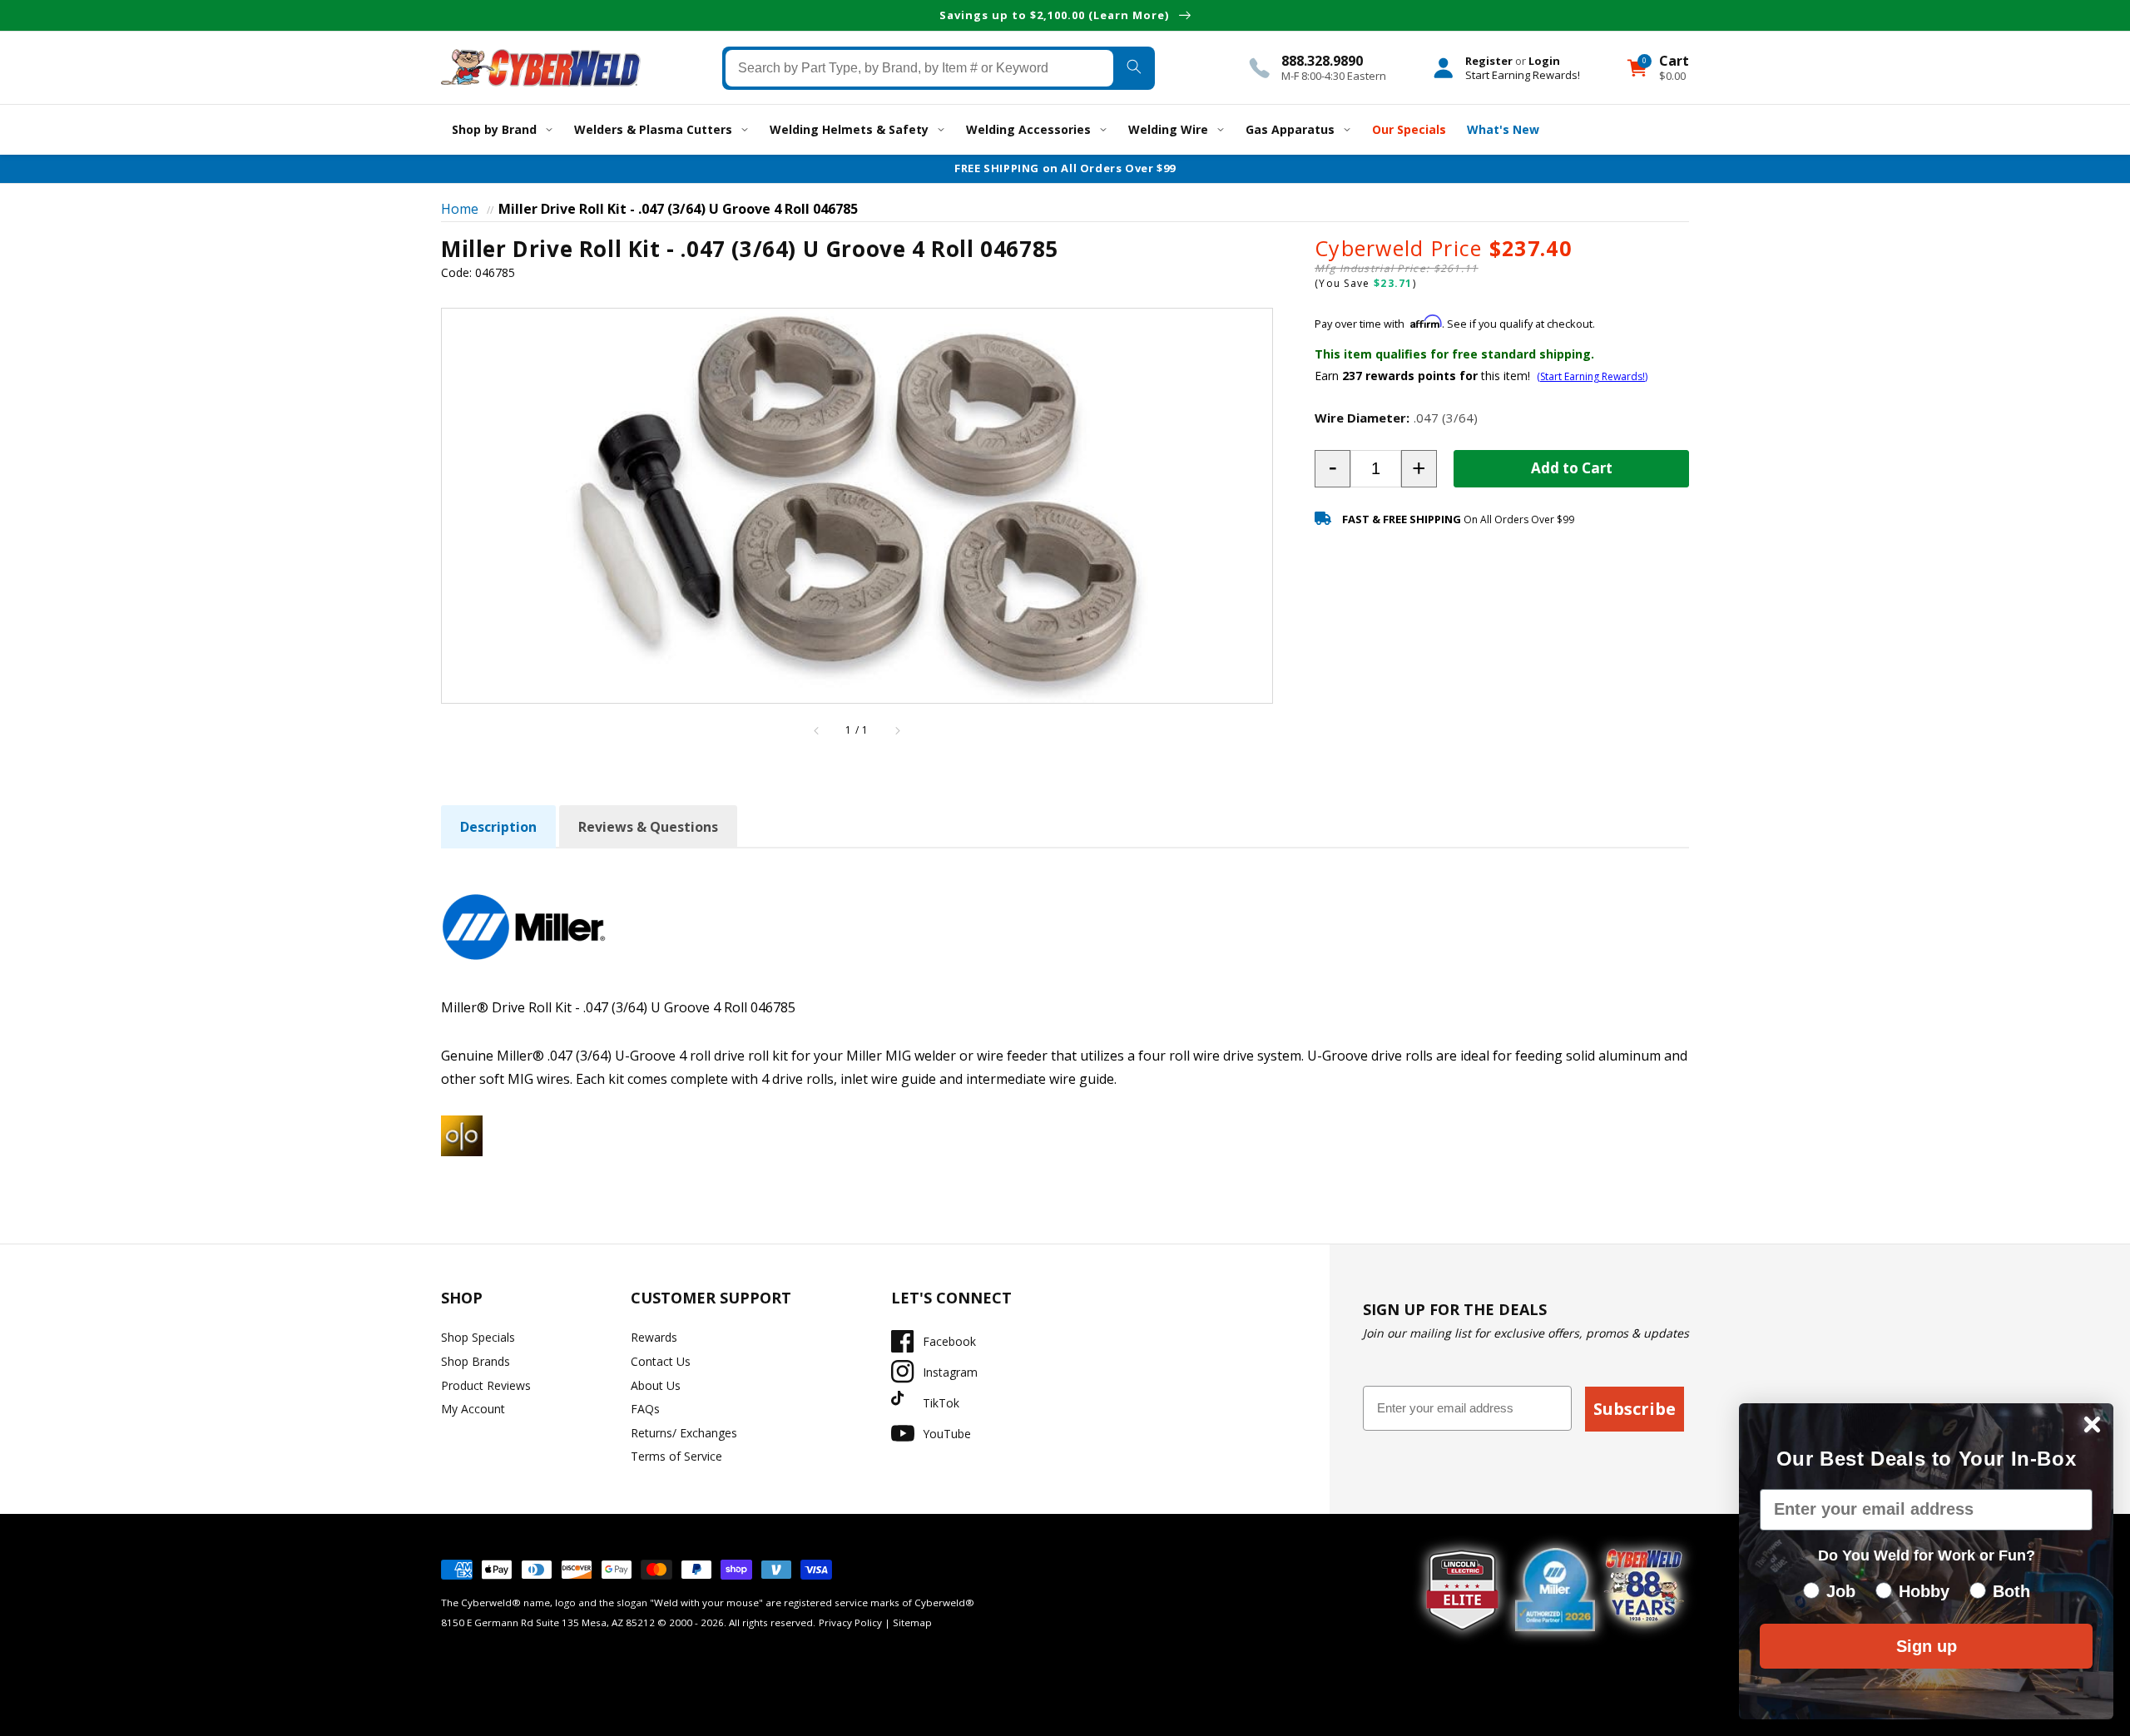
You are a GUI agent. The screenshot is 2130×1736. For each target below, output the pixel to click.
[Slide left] (817, 730)
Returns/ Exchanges (684, 1433)
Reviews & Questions (648, 827)
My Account (473, 1409)
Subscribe (1635, 1409)
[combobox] (920, 67)
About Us (656, 1385)
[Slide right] (897, 730)
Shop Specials (478, 1337)
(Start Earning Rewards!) (1592, 376)
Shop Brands (476, 1361)
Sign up (1927, 1646)
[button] (1332, 469)
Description (498, 827)
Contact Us (661, 1361)
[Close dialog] (2092, 1424)
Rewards (654, 1337)
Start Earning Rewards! (1523, 74)
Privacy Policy (850, 1622)
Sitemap (912, 1622)
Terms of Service (676, 1456)
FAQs (645, 1409)
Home (460, 209)
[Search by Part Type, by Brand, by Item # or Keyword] (1134, 67)
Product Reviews (486, 1385)
